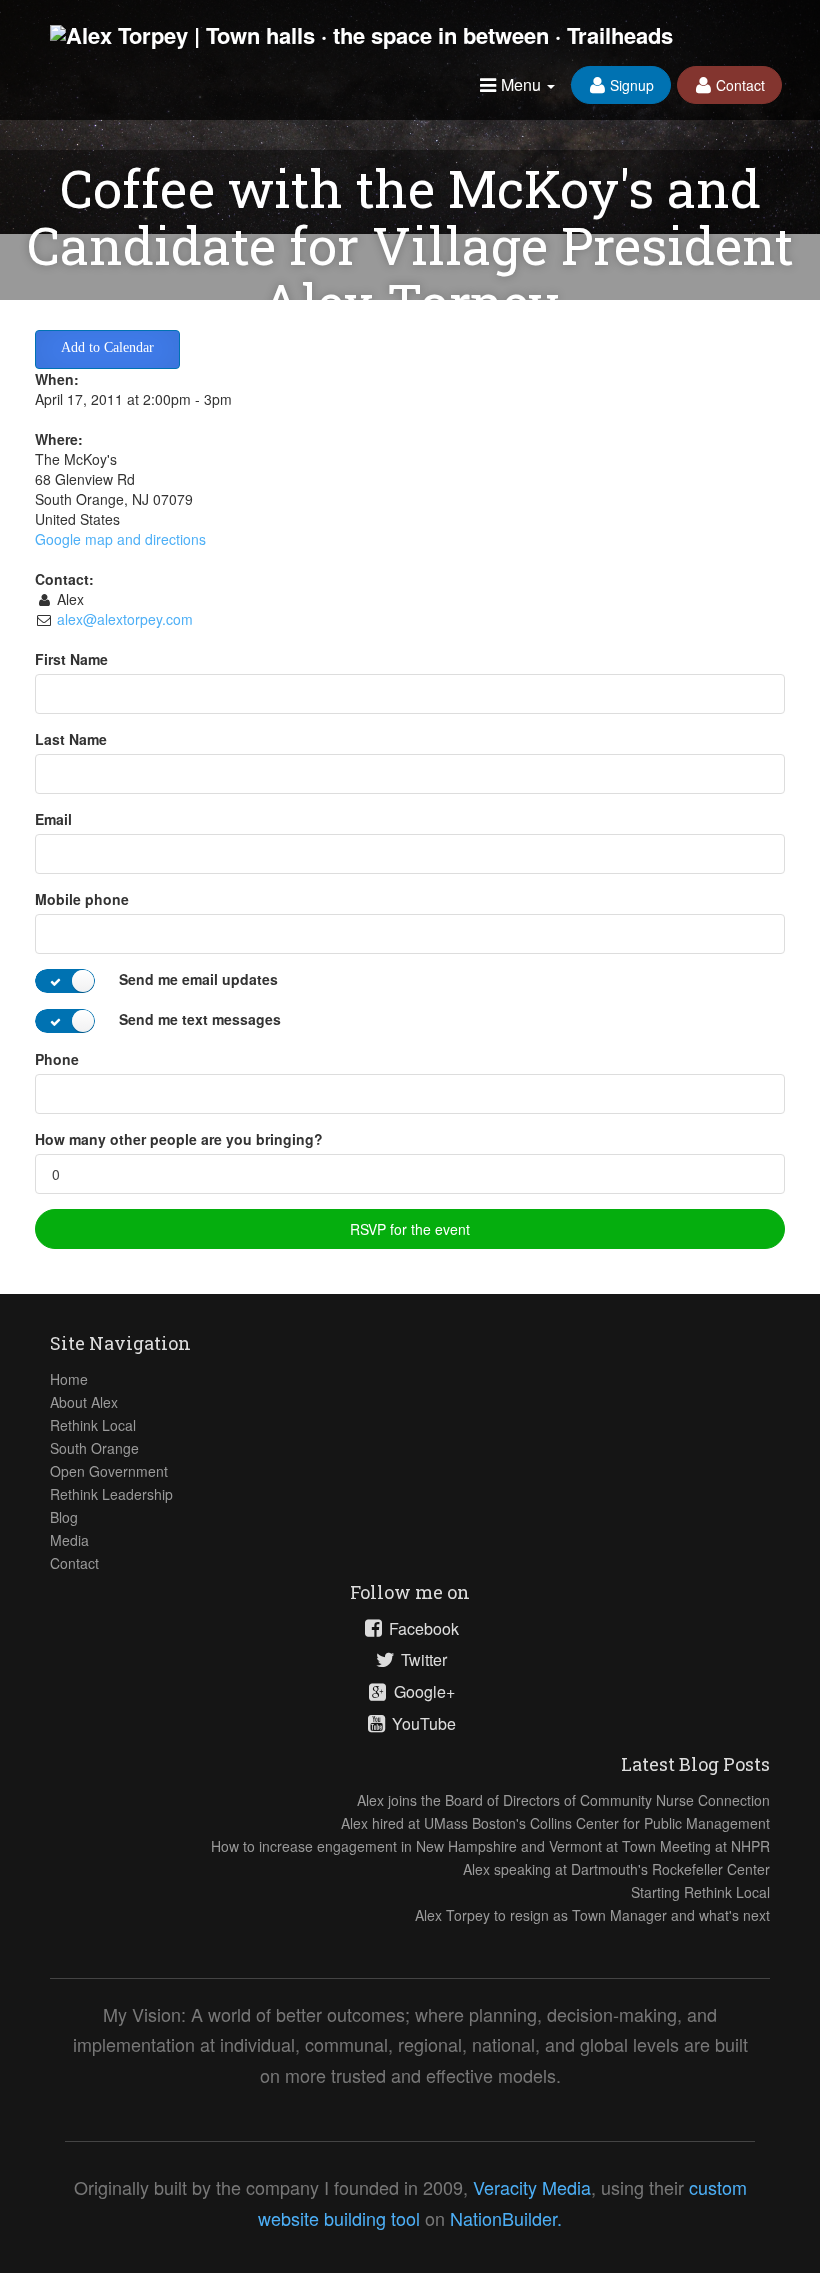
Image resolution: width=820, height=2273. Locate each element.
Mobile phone (82, 899)
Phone (57, 1059)
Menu (521, 84)
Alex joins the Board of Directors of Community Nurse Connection (563, 1800)
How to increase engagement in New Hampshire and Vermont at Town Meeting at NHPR (490, 1846)
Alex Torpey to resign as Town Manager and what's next (592, 1915)
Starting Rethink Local (700, 1892)
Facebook (422, 1629)
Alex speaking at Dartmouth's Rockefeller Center (616, 1869)
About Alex (84, 1402)
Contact (738, 85)
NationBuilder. (506, 2218)
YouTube (422, 1724)
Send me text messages (200, 1019)
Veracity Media (532, 2187)
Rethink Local (93, 1425)
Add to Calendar (107, 347)
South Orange (94, 1448)
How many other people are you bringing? (179, 1139)
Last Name (71, 739)
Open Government (109, 1471)
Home (69, 1379)
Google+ (422, 1692)
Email (53, 819)
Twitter (422, 1660)
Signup (630, 85)
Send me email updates (198, 979)
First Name (71, 659)
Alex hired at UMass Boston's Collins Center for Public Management (555, 1823)
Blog (64, 1517)
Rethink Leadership (111, 1494)
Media (69, 1540)
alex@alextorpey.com (125, 619)
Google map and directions (120, 539)
